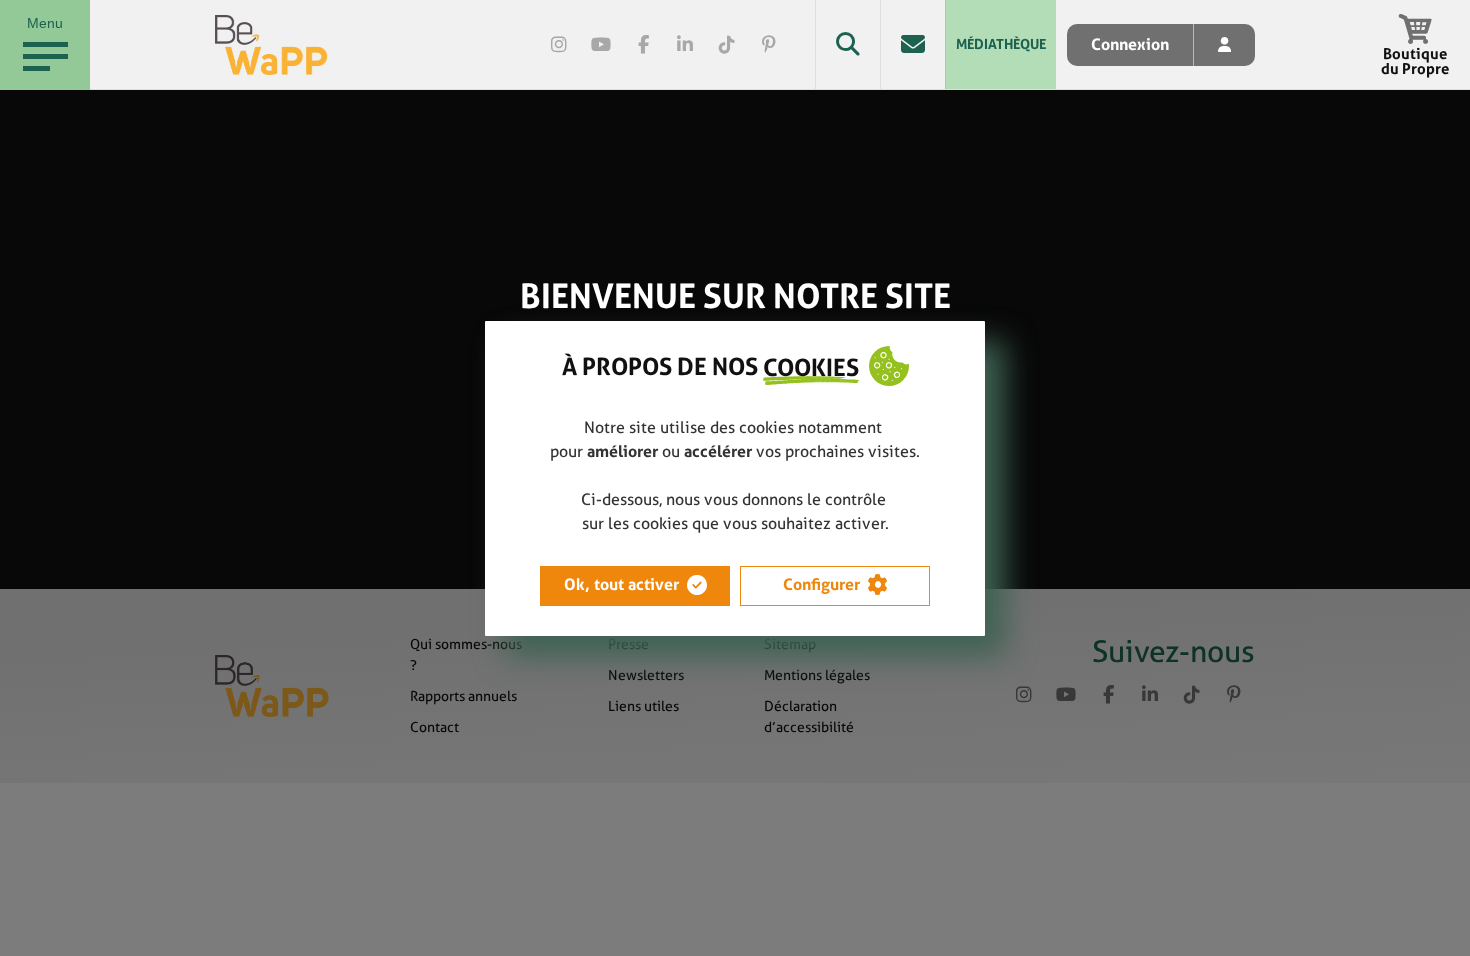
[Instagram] (559, 45)
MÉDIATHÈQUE (1001, 44)
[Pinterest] (769, 45)
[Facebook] (643, 45)
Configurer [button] (821, 584)
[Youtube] (601, 45)
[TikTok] (727, 45)
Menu (45, 23)
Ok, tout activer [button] (621, 584)
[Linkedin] (685, 45)
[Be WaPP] (271, 45)
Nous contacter (912, 44)
